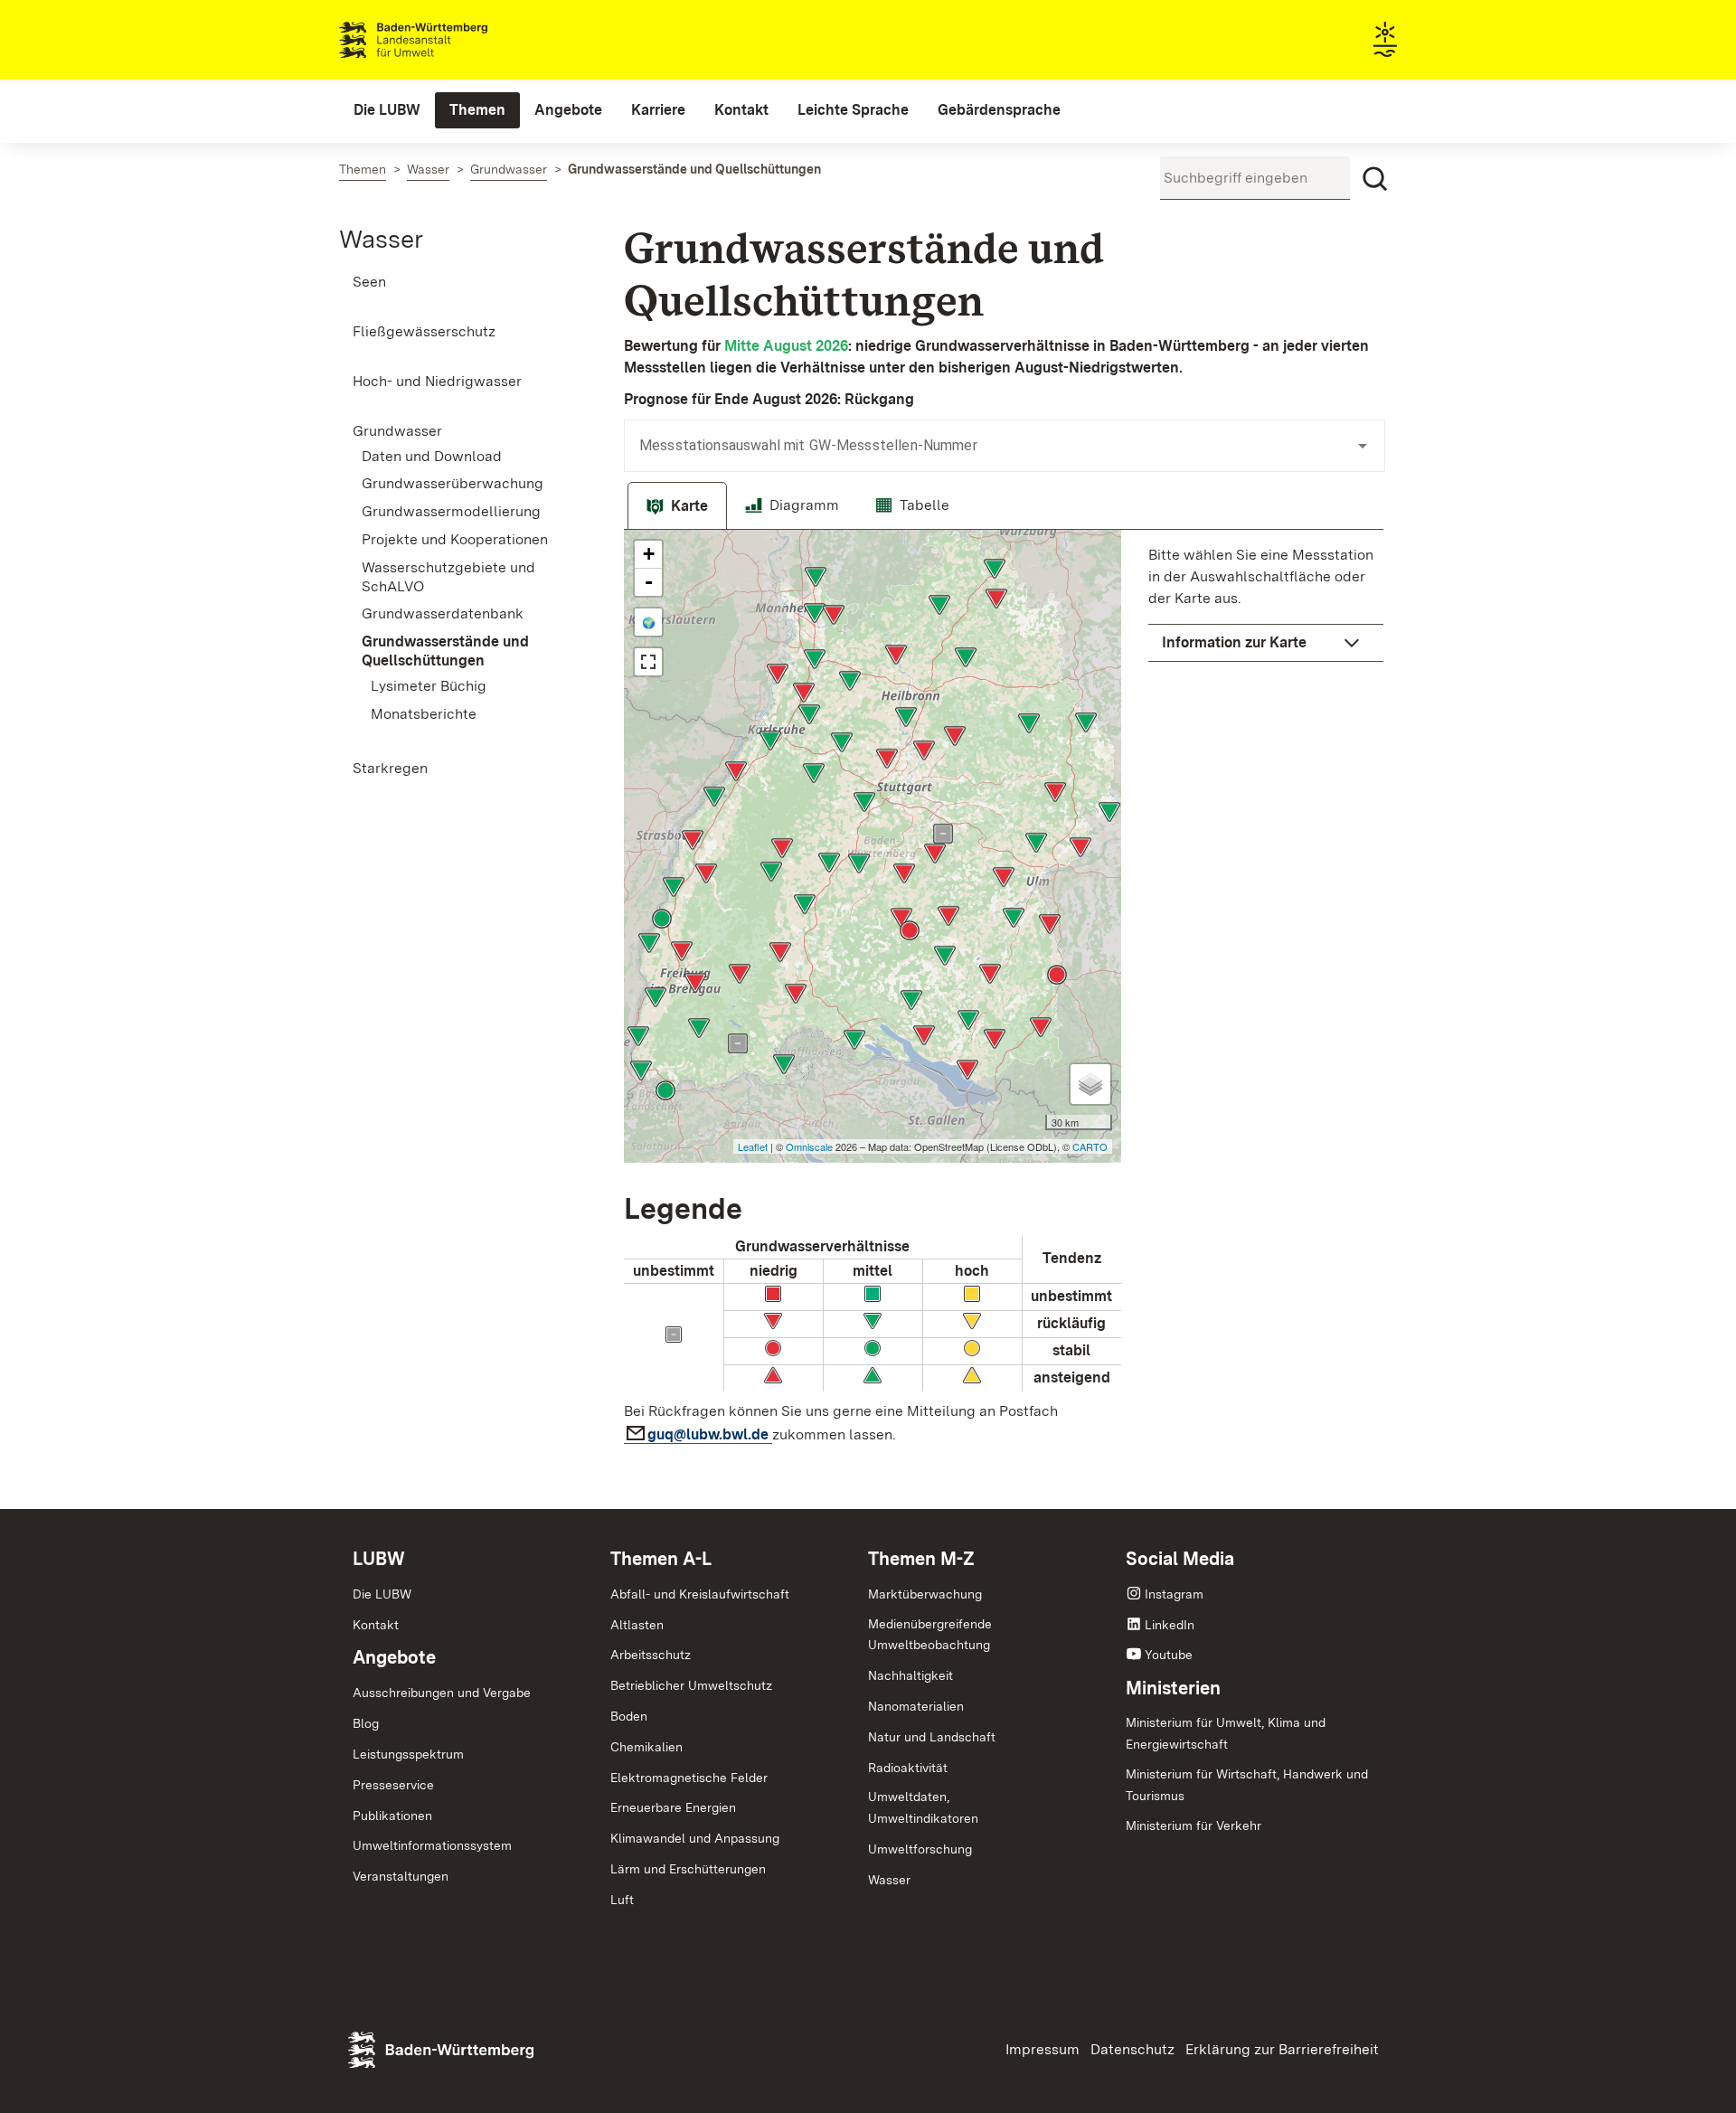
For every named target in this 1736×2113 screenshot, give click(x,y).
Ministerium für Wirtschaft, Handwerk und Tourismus (1247, 1785)
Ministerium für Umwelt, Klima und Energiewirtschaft (1226, 1733)
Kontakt (376, 1625)
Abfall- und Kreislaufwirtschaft (700, 1594)
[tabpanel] (1004, 992)
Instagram (1174, 1594)
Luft (622, 1900)
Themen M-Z (921, 1559)
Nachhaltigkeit (910, 1675)
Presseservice (393, 1785)
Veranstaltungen (401, 1876)
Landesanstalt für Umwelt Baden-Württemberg (445, 40)
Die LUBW (382, 1594)
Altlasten (637, 1625)
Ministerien (1173, 1688)
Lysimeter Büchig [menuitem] (429, 686)
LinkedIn (1170, 1625)
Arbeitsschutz (651, 1655)
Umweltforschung (920, 1849)
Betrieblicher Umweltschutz (691, 1685)
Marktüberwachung (925, 1594)
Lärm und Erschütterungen (688, 1869)
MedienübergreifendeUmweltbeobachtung (930, 1635)
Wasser (381, 239)
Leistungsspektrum (408, 1754)
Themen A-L (661, 1559)
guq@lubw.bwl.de (710, 1434)
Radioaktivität (908, 1768)
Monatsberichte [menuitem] (424, 714)
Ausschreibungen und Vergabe (442, 1693)
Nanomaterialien (916, 1706)
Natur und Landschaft (932, 1737)
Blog (366, 1723)
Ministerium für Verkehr (1193, 1825)
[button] (1266, 643)
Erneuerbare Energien (673, 1807)
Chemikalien (646, 1747)
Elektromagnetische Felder (689, 1778)
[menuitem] (387, 110)
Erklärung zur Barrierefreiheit (1282, 2049)
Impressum (1043, 2049)
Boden (629, 1716)
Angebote (394, 1657)
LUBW (379, 1559)
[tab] (677, 506)
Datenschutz (1132, 2049)
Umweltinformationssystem (432, 1845)
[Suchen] (1375, 179)
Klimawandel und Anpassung (695, 1838)
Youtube (1169, 1655)
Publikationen (392, 1816)
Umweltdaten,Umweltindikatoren (923, 1807)
